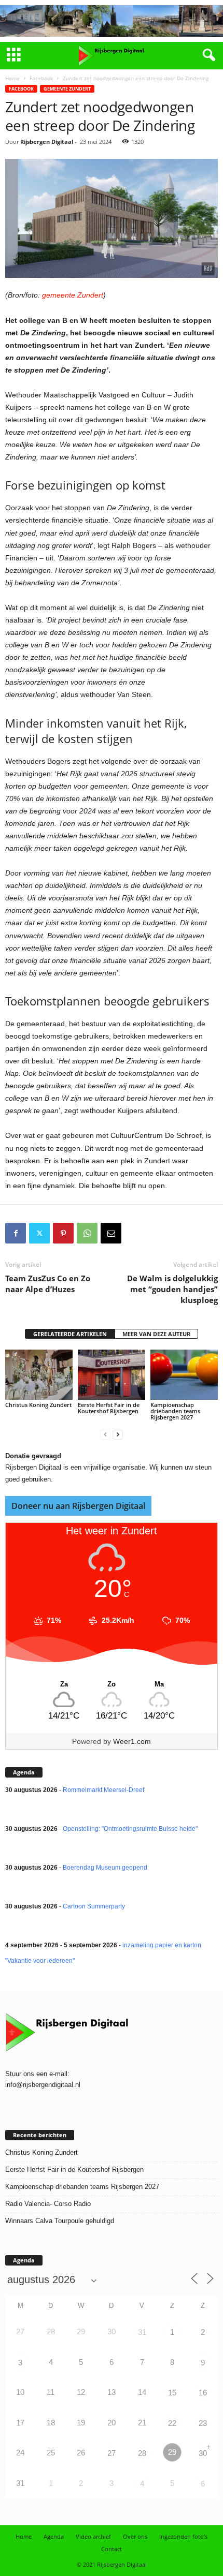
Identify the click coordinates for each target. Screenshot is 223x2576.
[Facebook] (16, 1233)
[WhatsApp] (87, 1233)
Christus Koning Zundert (38, 1405)
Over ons (135, 2536)
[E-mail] (111, 1233)
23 (203, 2423)
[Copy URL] (135, 1233)
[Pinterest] (63, 1233)
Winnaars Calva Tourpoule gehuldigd (60, 2221)
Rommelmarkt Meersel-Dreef (103, 1790)
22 (172, 2423)
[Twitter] (39, 1233)
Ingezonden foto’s (183, 2536)
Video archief (93, 2536)
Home (12, 78)
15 (172, 2393)
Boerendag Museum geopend (105, 1868)
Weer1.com (132, 1741)
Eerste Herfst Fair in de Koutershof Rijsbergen (109, 1408)
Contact (112, 2549)
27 (112, 2453)
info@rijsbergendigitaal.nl (43, 2085)
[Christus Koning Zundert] (39, 1375)
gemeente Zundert (73, 295)
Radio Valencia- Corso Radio (48, 2204)
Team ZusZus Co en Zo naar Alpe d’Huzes (48, 1284)
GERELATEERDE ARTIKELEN (70, 1334)
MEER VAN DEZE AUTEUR (156, 1334)
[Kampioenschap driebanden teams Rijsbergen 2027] (184, 1375)
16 (203, 2393)
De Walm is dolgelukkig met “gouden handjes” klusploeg (172, 1289)
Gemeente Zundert (67, 89)
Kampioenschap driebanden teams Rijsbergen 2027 (175, 1411)
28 (142, 2453)
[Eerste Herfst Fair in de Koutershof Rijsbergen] (112, 1375)
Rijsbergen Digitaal (47, 142)
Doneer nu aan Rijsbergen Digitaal (78, 1506)
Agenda (54, 2536)
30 (203, 2453)
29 (172, 2452)
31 (142, 2332)
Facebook (41, 78)
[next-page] (118, 1435)
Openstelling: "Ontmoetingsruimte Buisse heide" (130, 1829)
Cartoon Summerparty (94, 1906)
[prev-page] (105, 1435)
